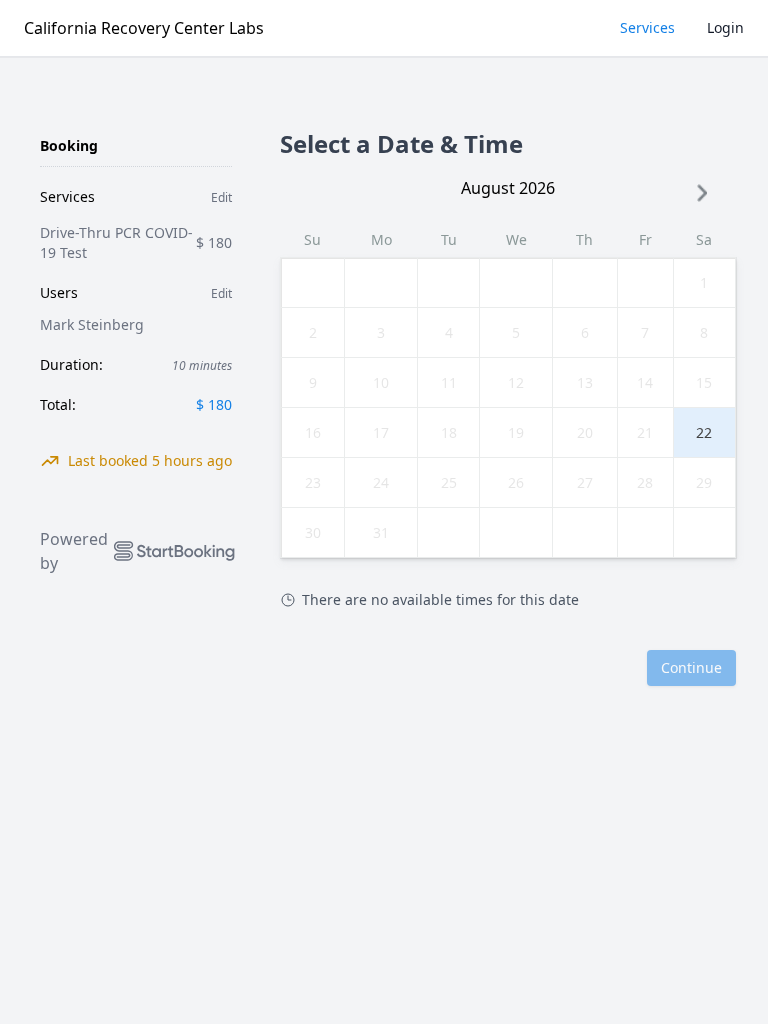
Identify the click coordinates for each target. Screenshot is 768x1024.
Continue (691, 667)
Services (647, 27)
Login (725, 27)
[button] (702, 193)
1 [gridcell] (704, 282)
